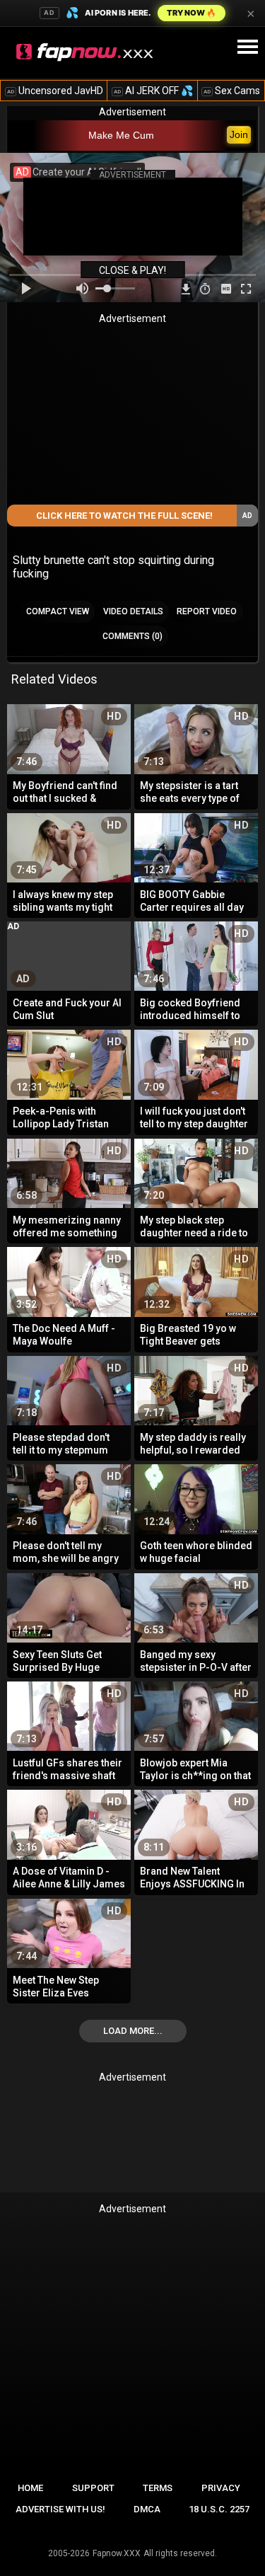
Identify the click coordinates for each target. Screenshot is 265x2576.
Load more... (133, 2031)
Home (30, 2488)
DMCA (147, 2509)
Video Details (133, 611)
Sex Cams (232, 91)
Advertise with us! (60, 2509)
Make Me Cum (121, 135)
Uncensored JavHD (55, 91)
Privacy (221, 2488)
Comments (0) (132, 636)
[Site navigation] (247, 47)
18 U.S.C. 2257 (219, 2509)
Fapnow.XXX (117, 2553)
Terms (158, 2488)
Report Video (207, 611)
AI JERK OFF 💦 (153, 91)
